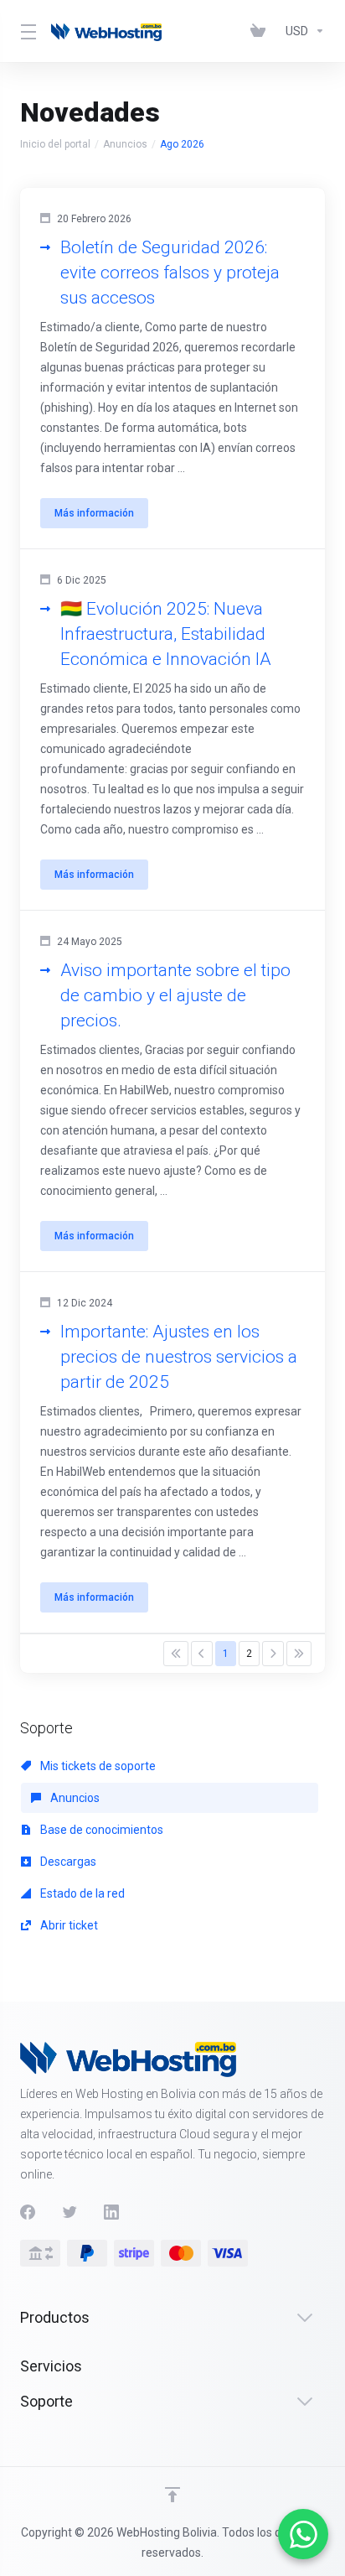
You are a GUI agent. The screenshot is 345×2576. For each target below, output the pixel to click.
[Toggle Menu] (26, 31)
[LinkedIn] (111, 2212)
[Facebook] (28, 2212)
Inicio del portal (55, 144)
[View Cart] (261, 31)
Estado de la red (81, 1893)
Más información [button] (94, 513)
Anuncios (125, 144)
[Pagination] (176, 1654)
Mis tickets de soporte (97, 1766)
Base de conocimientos (100, 1830)
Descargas (67, 1862)
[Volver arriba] (172, 2495)
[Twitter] (70, 2212)
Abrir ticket (68, 1925)
